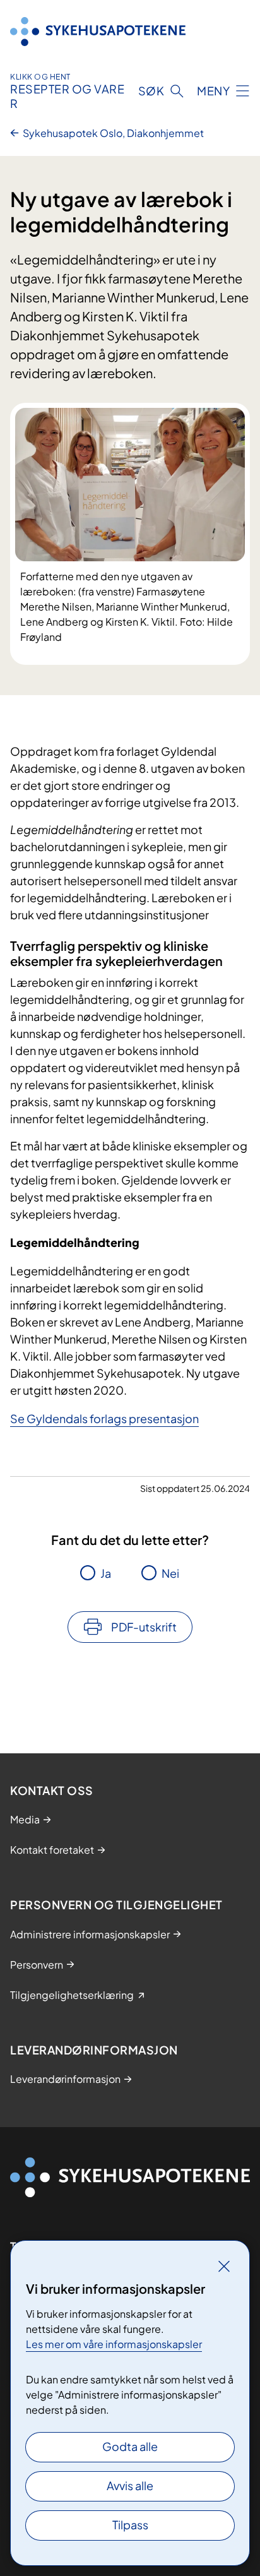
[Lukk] (224, 2266)
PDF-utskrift (144, 1627)
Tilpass (130, 2525)
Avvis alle (130, 2485)
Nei (170, 1573)
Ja (106, 1573)
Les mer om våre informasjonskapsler (114, 2344)
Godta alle (130, 2446)
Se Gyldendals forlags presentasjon (104, 1418)
